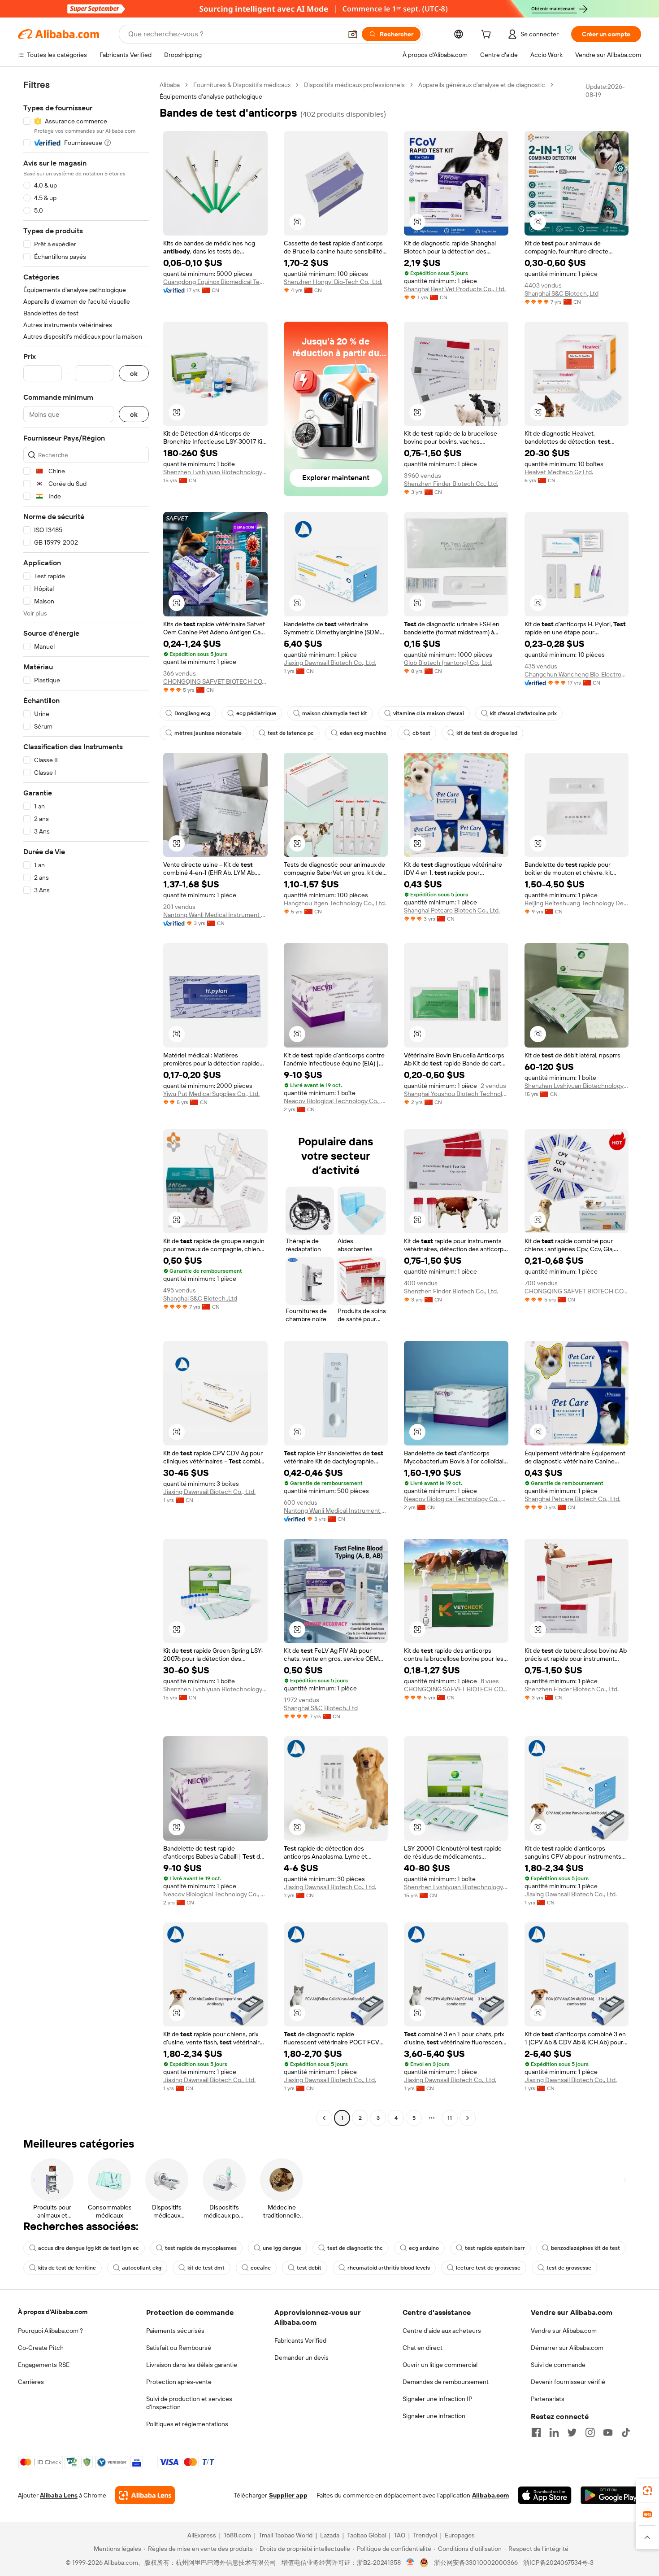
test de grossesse (569, 2268)
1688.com (237, 2535)
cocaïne (261, 2268)
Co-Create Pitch (41, 2348)
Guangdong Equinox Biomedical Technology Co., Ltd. (215, 282)
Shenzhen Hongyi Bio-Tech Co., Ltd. (333, 282)
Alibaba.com (490, 2495)
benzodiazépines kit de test (585, 2248)
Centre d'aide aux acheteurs (442, 2331)
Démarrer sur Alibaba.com (567, 2348)
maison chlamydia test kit (335, 713)
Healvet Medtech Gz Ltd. (559, 472)
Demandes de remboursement (446, 2382)
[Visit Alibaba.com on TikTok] (626, 2432)
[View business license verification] (410, 2563)
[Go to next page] (468, 2118)
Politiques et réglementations (187, 2424)
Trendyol (425, 2535)
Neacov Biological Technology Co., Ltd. (336, 1101)
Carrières (31, 2382)
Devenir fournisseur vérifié (568, 2382)
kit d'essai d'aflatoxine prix (523, 713)
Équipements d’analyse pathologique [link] (211, 96)
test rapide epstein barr (495, 2248)
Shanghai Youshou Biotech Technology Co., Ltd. (456, 1094)
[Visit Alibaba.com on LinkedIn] (554, 2432)
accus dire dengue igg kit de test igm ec (89, 2248)
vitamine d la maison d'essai (429, 713)
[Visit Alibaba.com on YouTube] (608, 2432)
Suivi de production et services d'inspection (189, 2403)
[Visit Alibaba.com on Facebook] (536, 2432)
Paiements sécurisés (175, 2331)
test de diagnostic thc (355, 2248)
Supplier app (288, 2495)
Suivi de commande (558, 2365)
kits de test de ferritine (67, 2268)
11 (450, 2118)
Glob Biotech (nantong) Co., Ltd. (448, 663)
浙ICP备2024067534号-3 (558, 2563)
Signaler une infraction (434, 2416)
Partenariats (548, 2399)
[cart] (488, 35)
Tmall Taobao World (286, 2535)
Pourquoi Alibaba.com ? (50, 2331)
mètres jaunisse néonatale (208, 733)
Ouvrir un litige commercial (440, 2365)
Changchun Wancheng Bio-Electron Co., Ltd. (577, 674)
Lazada (330, 2535)
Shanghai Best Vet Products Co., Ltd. (455, 289)
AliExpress (202, 2535)
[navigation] (86, 1102)
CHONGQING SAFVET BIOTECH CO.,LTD (215, 681)
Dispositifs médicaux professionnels (354, 85)
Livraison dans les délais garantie (192, 2365)
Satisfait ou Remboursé (179, 2348)
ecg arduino (424, 2248)
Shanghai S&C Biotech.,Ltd (561, 293)
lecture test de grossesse (488, 2268)
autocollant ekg (142, 2268)
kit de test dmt (206, 2268)
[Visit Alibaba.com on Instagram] (590, 2432)
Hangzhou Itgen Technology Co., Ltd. (335, 903)
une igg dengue (282, 2248)
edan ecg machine (363, 733)
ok (134, 373)
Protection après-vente (179, 2382)
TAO (399, 2535)
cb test (421, 733)
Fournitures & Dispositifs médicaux (242, 85)
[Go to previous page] (324, 2118)
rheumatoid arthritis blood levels (389, 2268)
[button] (353, 34)
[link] (647, 2491)
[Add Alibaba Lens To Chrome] (145, 2495)
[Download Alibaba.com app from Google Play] (611, 2495)
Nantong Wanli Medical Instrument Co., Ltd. (215, 915)
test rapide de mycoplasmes (201, 2248)
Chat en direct (423, 2348)
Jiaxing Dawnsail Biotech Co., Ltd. (330, 663)
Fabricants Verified (300, 2340)
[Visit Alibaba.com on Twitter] (572, 2432)
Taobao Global (366, 2535)
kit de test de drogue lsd (487, 733)
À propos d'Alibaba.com (53, 2312)
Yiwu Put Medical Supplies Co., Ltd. (211, 1094)
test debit (309, 2268)
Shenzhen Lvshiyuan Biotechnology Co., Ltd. (215, 472)
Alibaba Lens (59, 2495)
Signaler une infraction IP (438, 2399)
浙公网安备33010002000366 (476, 2563)
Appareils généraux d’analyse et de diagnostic (482, 85)
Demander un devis (301, 2358)
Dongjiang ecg (192, 713)
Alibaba (170, 85)
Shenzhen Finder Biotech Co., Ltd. (451, 484)
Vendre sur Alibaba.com (564, 2331)
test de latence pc (291, 733)
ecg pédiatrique (256, 713)
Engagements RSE (44, 2365)
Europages (460, 2535)
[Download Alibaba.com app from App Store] (545, 2495)
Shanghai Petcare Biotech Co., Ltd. (452, 910)
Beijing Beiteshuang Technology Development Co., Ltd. (577, 903)
